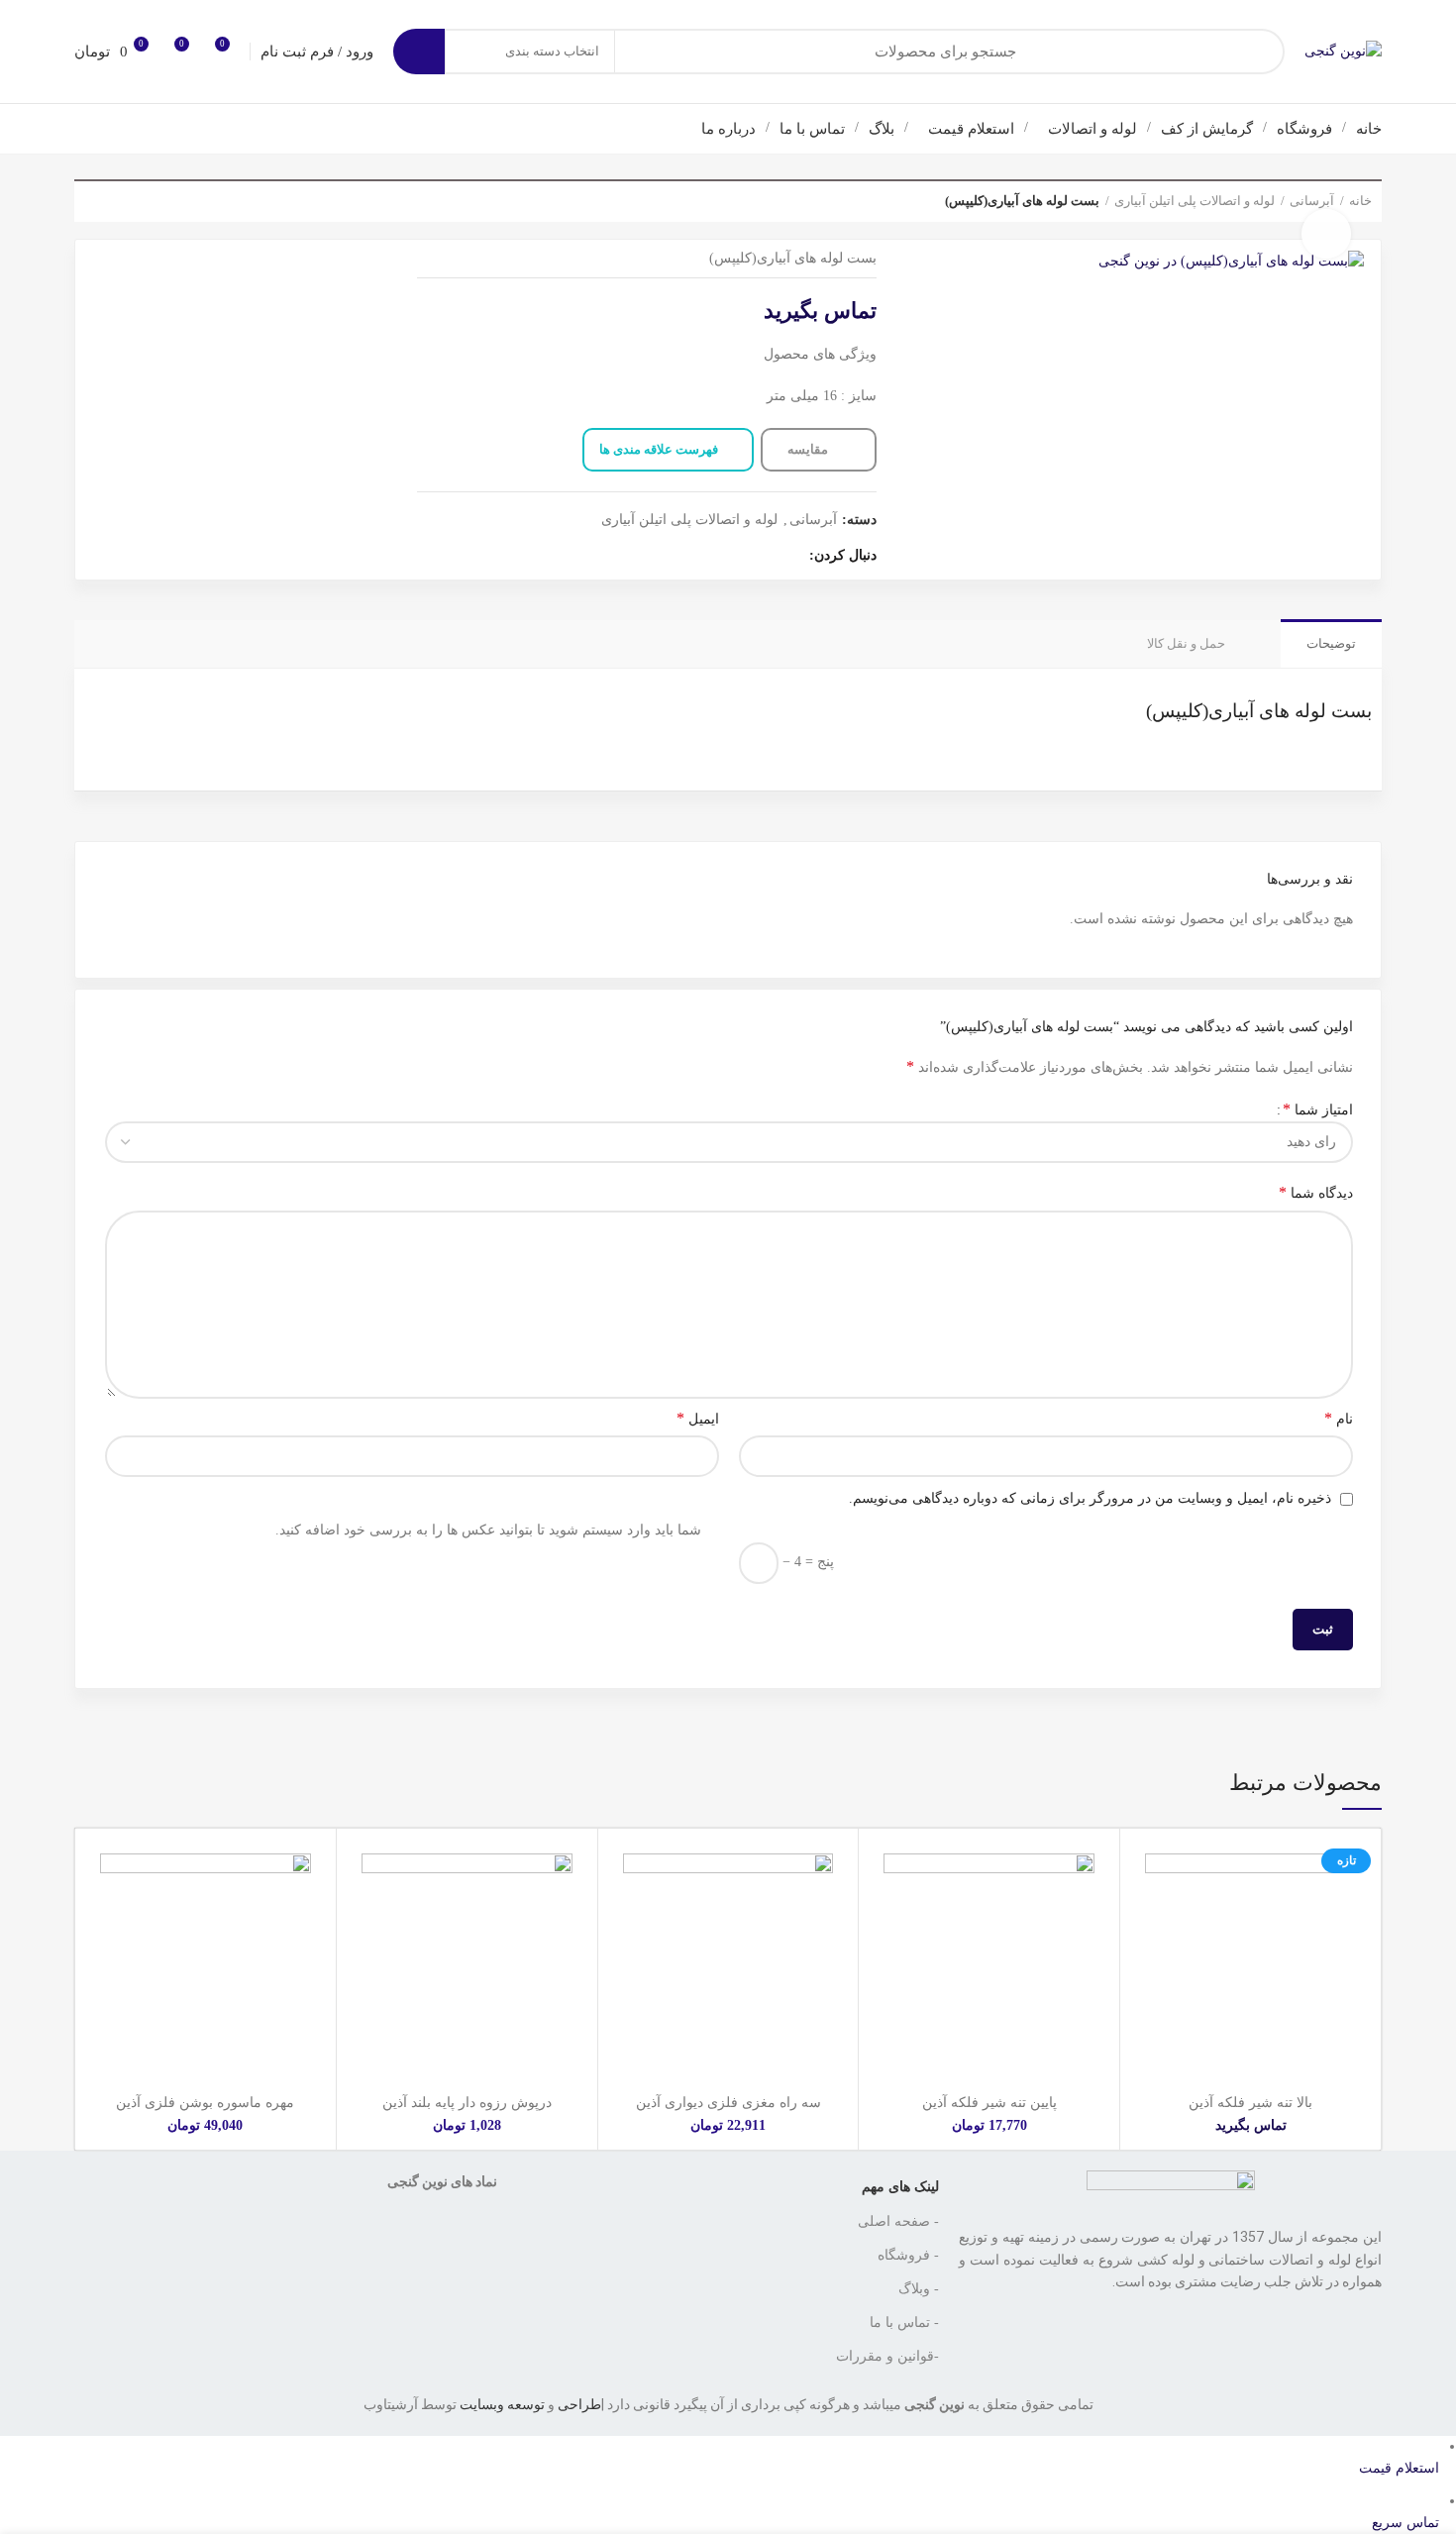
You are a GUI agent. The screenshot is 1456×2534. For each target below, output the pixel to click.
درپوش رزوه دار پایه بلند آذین (467, 2103)
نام (1339, 1418)
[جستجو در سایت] (419, 52)
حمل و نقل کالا (1186, 643)
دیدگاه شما (1316, 1192)
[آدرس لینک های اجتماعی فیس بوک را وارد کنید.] (789, 557)
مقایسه (809, 449)
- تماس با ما (904, 2323)
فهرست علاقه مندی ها (659, 449)
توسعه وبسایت (502, 2404)
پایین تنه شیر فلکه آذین (989, 2103)
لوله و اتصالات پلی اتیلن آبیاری (1195, 201)
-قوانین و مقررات (887, 2356)
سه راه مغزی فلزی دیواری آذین (728, 2103)
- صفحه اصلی (898, 2221)
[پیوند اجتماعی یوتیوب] (721, 557)
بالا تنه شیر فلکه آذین (1250, 2103)
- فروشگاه (908, 2255)
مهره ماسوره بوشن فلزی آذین (205, 2103)
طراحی (579, 2404)
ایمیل (698, 1418)
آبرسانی (813, 520)
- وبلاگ (919, 2289)
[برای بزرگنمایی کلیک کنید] (1326, 234)
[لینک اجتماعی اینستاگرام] (743, 557)
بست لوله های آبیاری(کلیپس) (1259, 711)
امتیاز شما (1318, 1109)
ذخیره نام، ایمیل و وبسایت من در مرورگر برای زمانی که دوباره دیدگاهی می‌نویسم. (1090, 1498)
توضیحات (1331, 643)
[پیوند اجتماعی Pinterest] (698, 557)
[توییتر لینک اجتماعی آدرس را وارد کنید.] (766, 557)
